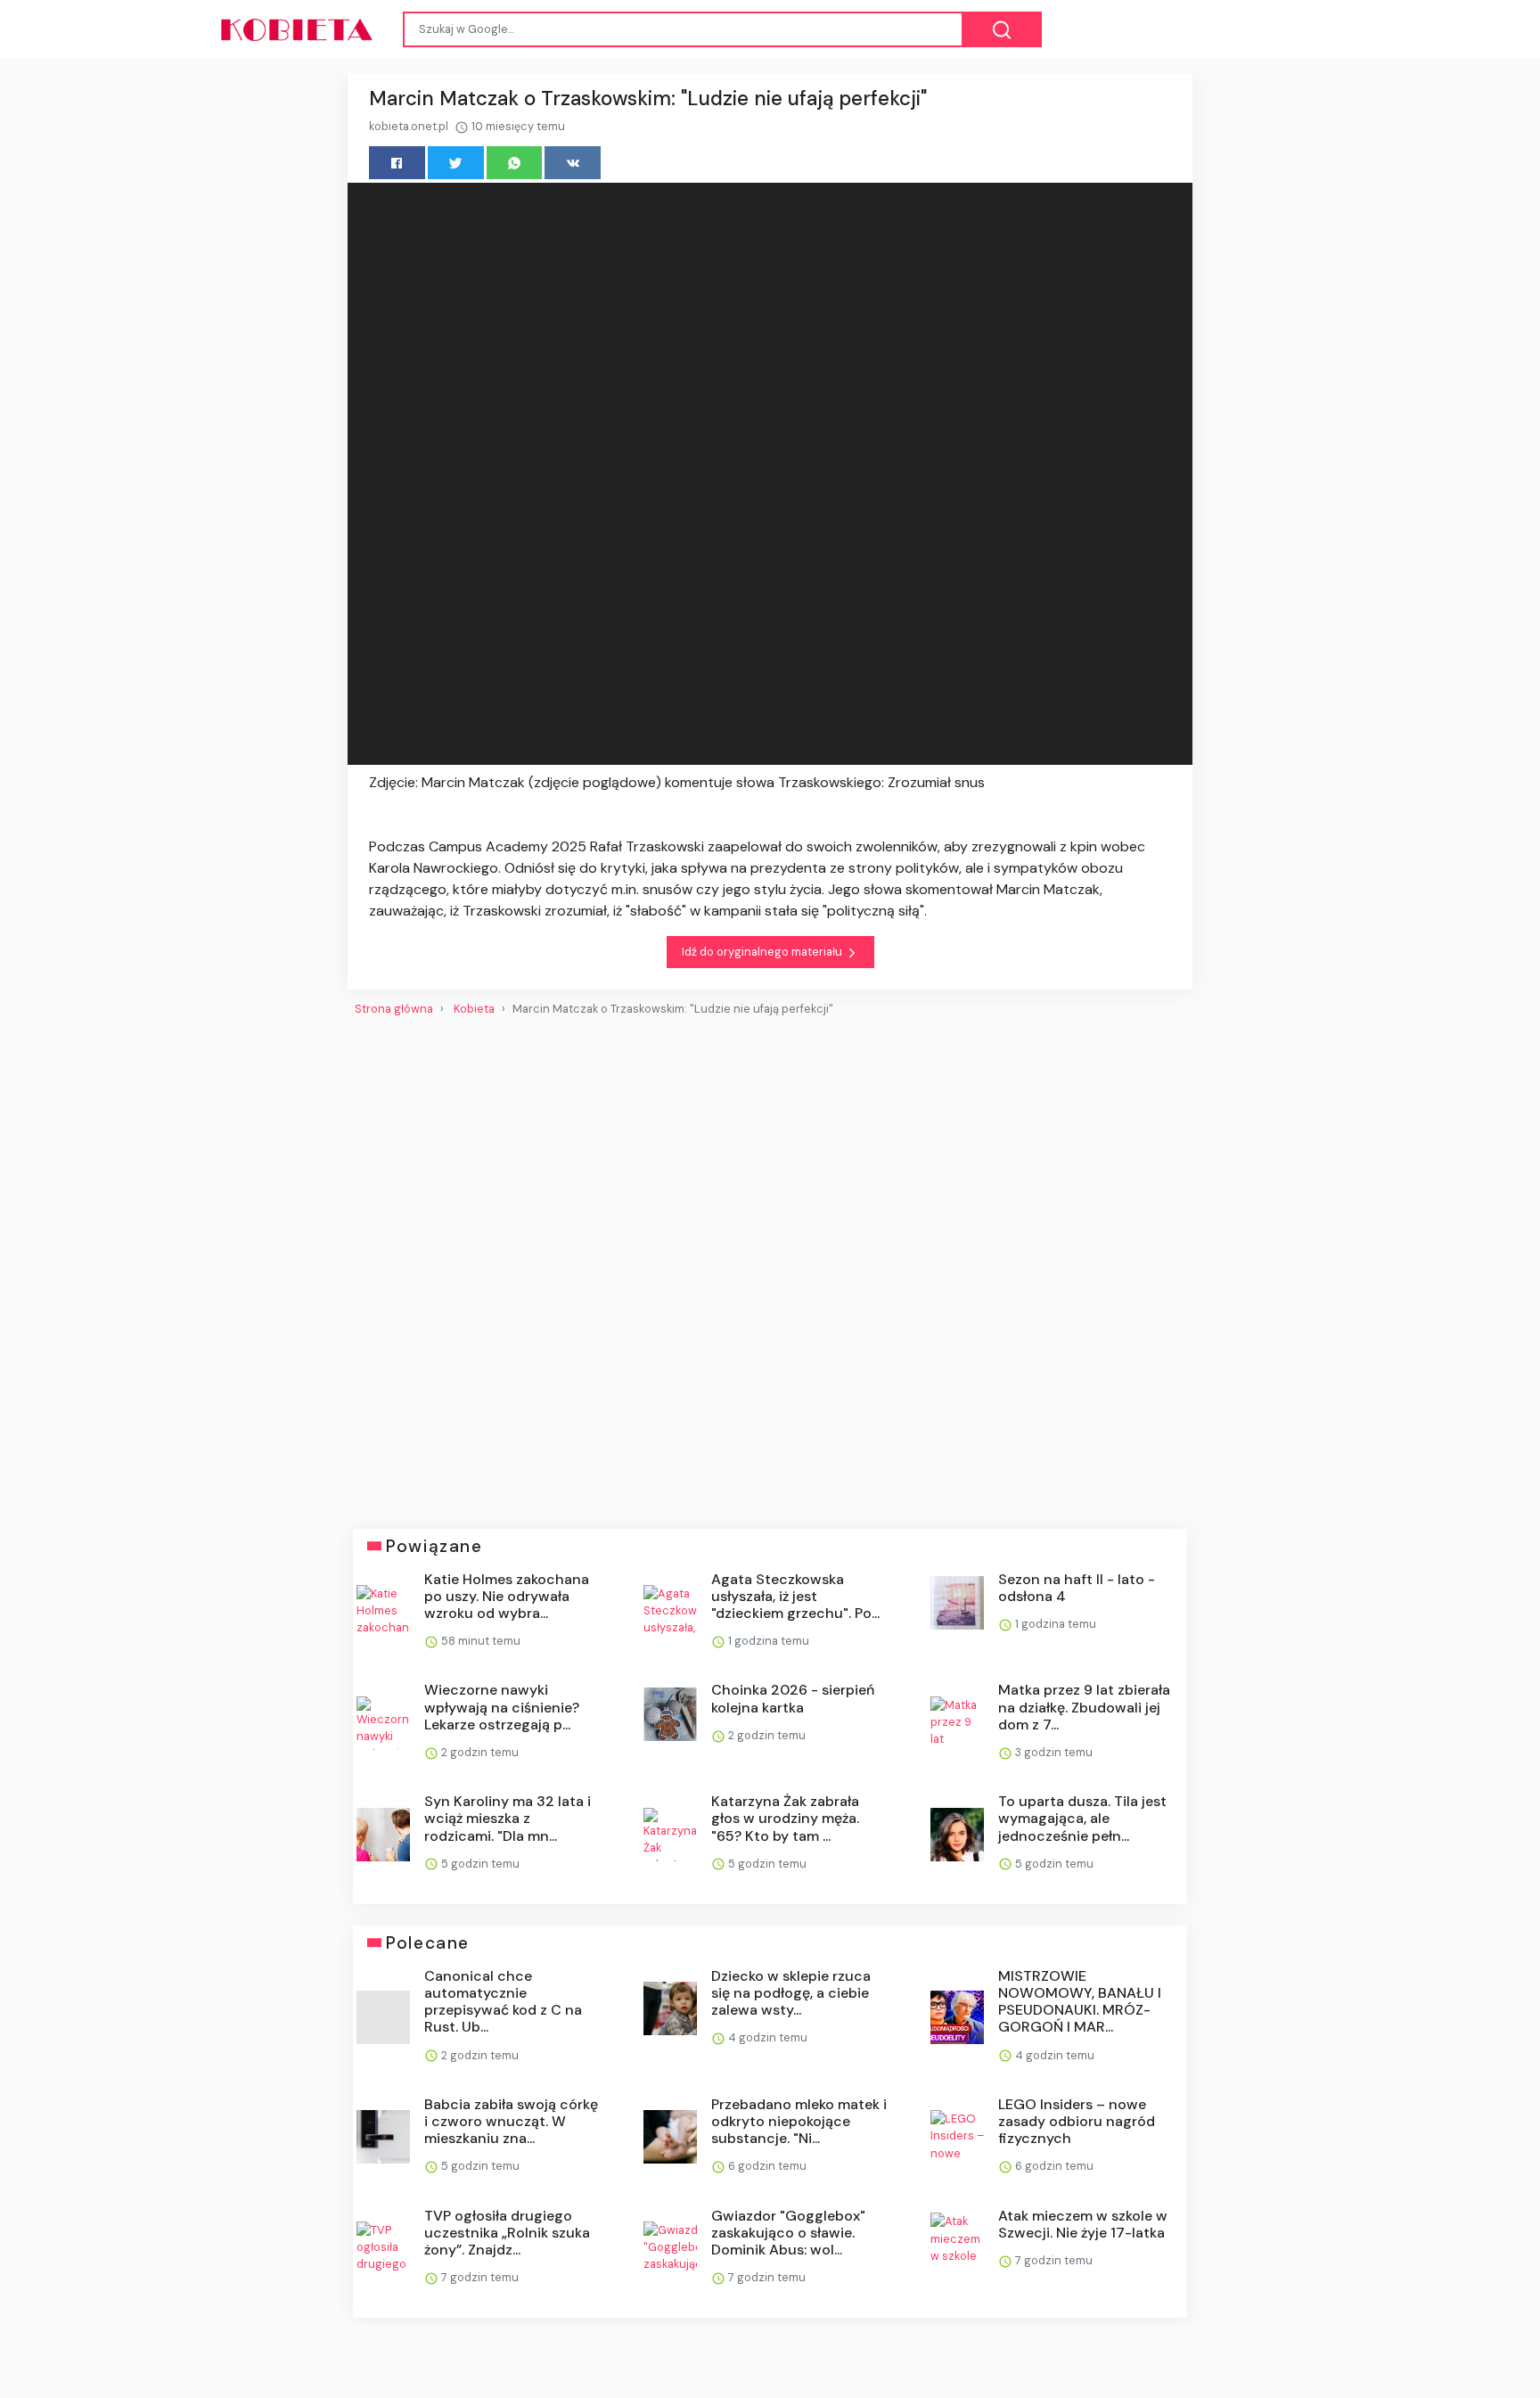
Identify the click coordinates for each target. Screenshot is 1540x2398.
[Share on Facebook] (397, 163)
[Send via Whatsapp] (515, 163)
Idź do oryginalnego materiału (763, 952)
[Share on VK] (573, 163)
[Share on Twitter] (456, 163)
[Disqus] (770, 1265)
